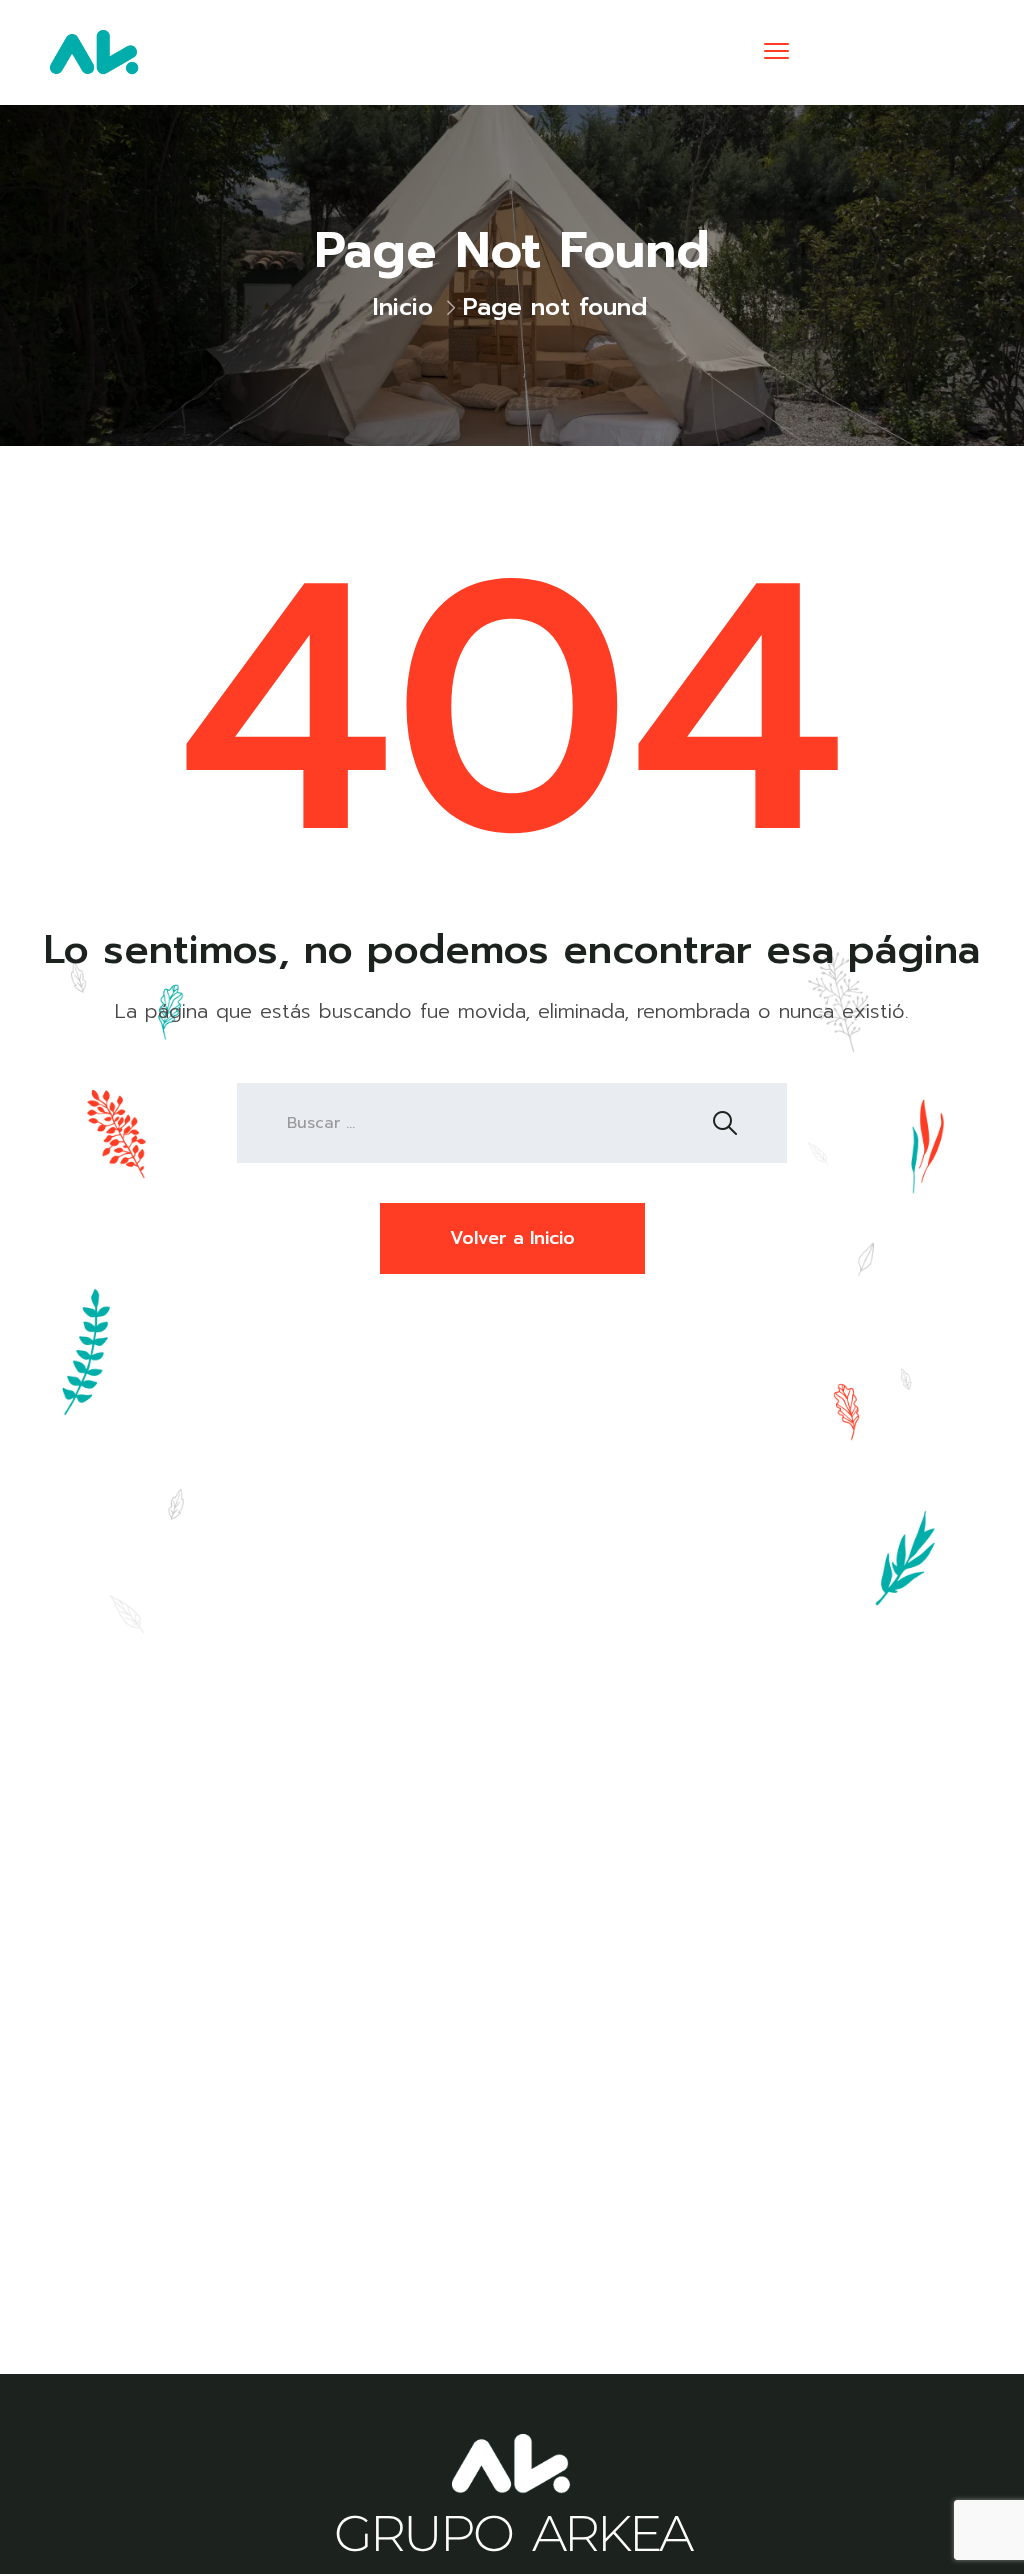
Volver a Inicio (512, 1238)
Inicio (403, 307)
